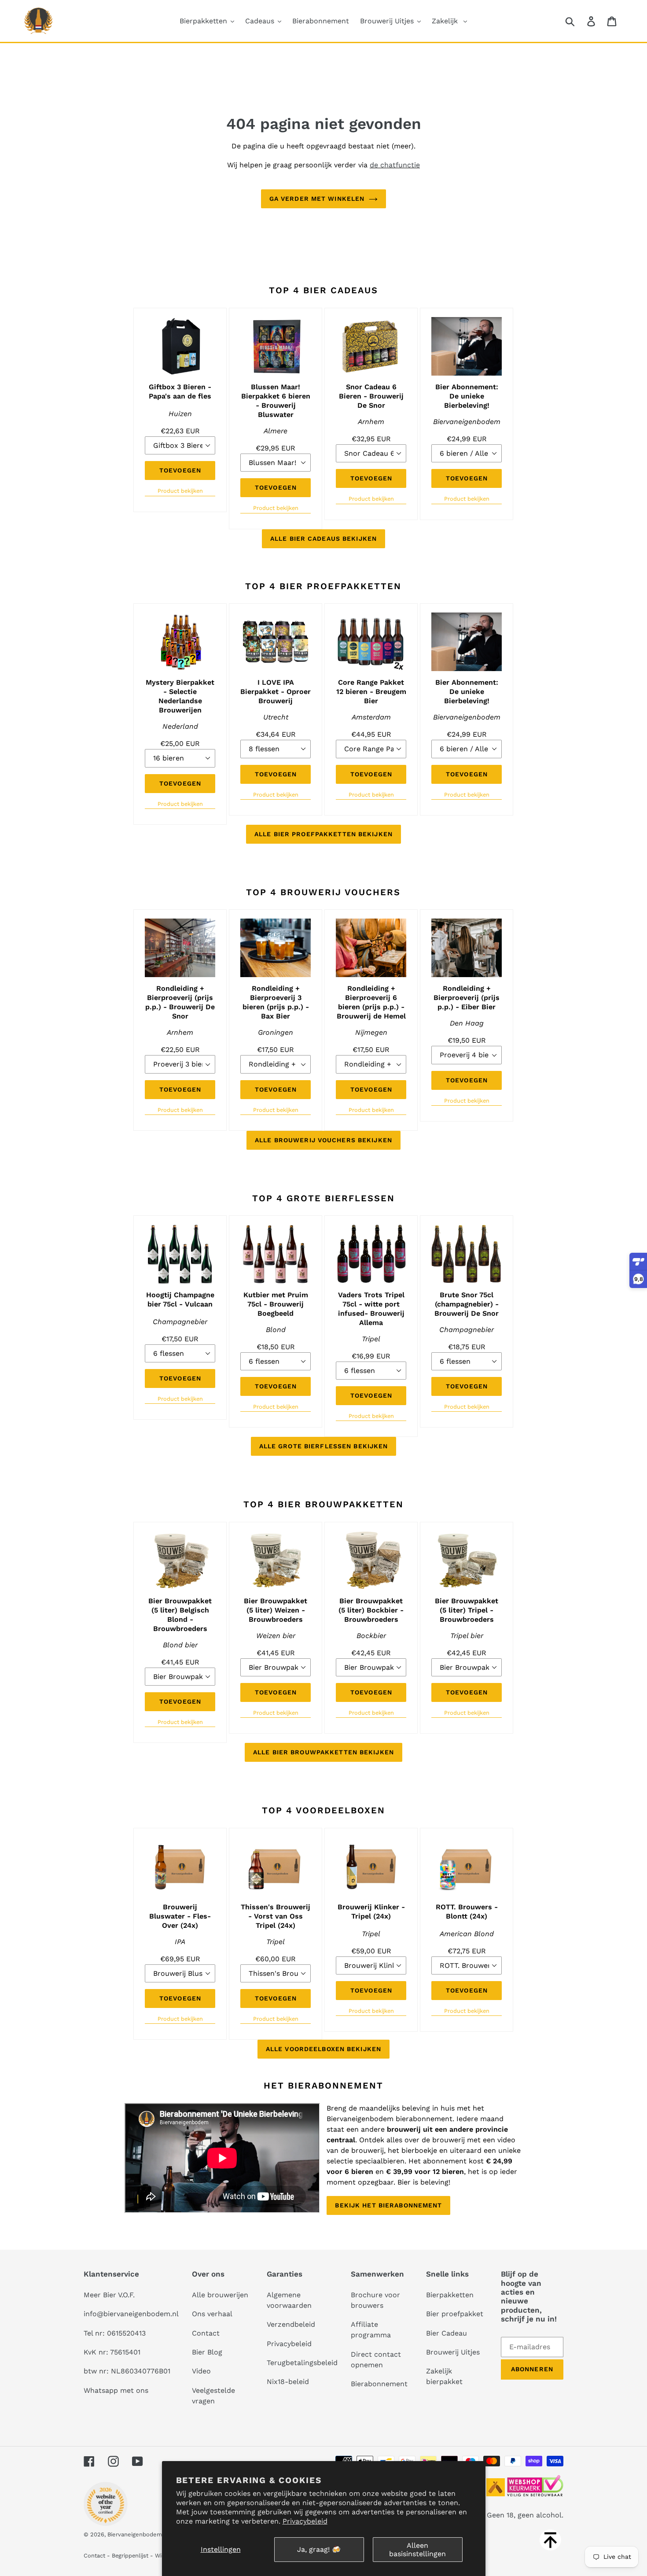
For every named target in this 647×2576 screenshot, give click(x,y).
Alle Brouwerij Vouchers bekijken (323, 1140)
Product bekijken (180, 491)
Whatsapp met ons (116, 2390)
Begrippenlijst (130, 2556)
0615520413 (126, 2333)
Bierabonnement (379, 2384)
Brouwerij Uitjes (453, 2352)
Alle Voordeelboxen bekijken (323, 2049)
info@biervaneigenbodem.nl (131, 2314)
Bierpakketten (450, 2295)
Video (201, 2371)
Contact (206, 2333)
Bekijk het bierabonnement (388, 2205)
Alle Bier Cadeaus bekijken (323, 539)
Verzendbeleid (291, 2324)
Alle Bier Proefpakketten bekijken (323, 834)
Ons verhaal (212, 2314)
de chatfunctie (395, 165)
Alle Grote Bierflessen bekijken (324, 1446)
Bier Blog (207, 2352)
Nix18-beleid (288, 2382)
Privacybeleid (305, 2521)
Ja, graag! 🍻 (319, 2549)
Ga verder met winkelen (317, 199)
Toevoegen (180, 470)
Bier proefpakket (455, 2314)
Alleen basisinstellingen (417, 2550)
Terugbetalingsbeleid (302, 2363)
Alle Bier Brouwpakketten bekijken (323, 1752)
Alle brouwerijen (220, 2295)
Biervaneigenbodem (135, 2534)
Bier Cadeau (447, 2333)
